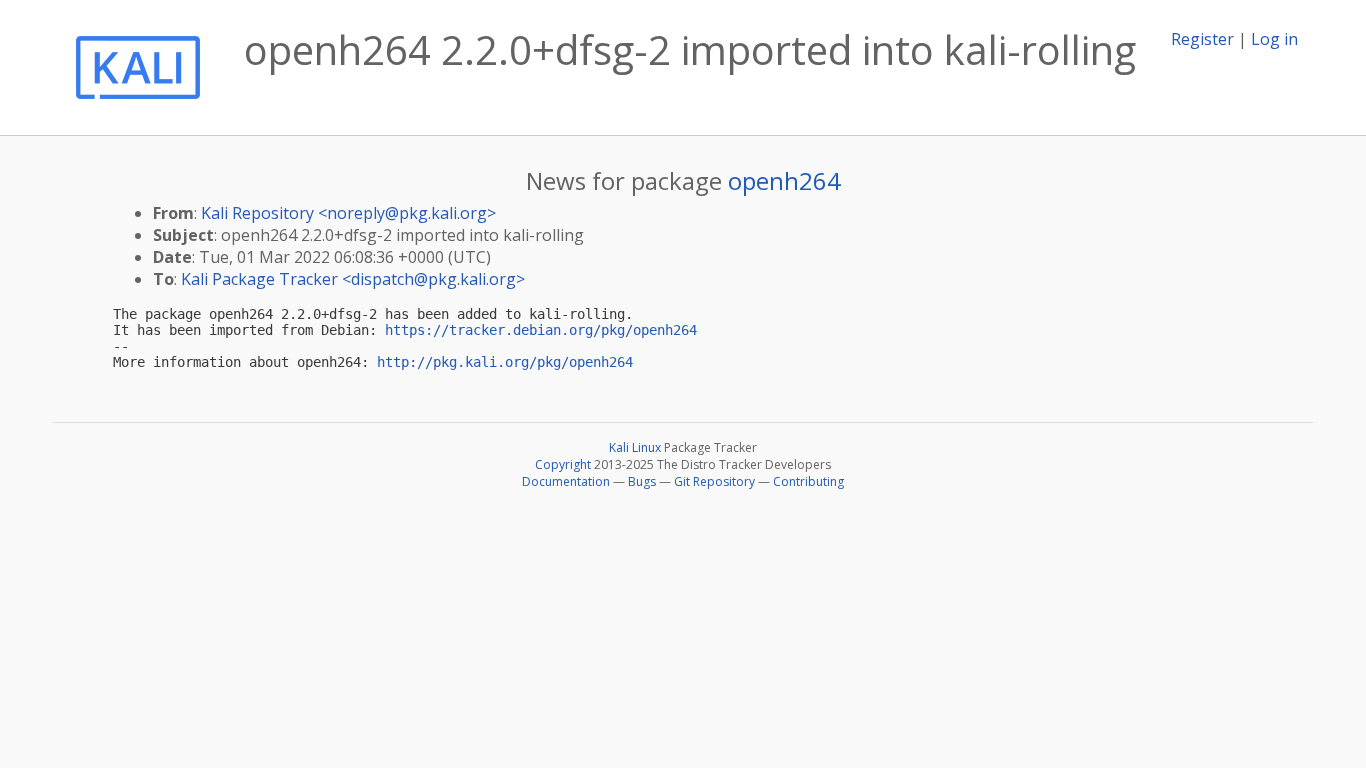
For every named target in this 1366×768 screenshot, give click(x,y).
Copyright (563, 464)
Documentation (566, 481)
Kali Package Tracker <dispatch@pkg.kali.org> (353, 279)
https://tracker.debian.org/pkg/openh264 (541, 330)
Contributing (808, 481)
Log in (1274, 39)
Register (1202, 39)
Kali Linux (635, 447)
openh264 (784, 180)
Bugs (642, 481)
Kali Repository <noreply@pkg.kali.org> (348, 213)
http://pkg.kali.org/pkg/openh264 (505, 362)
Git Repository (714, 481)
